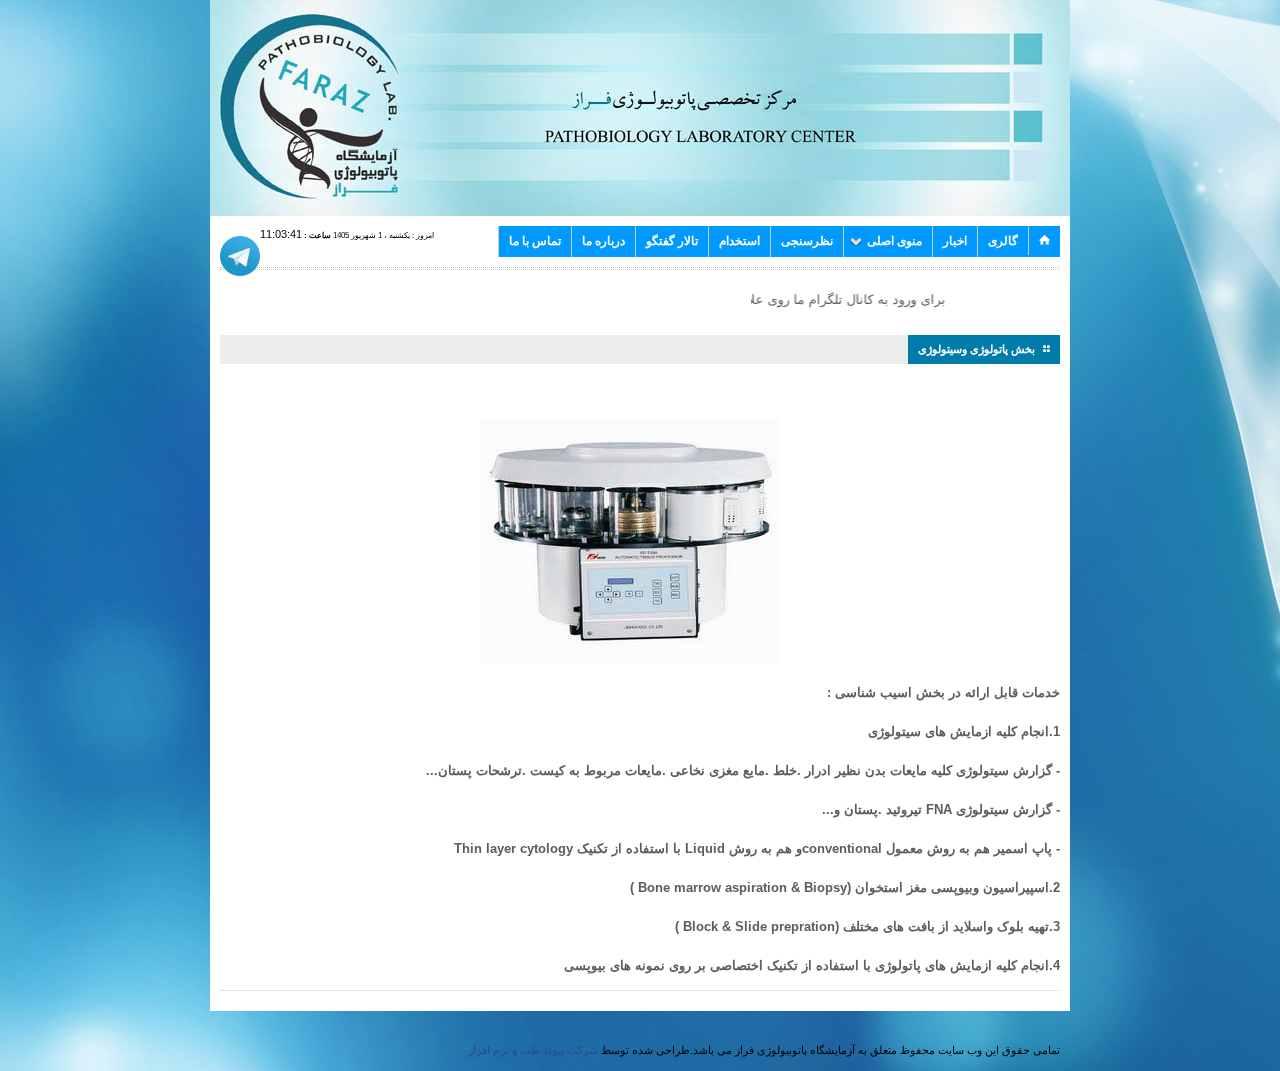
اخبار (955, 241)
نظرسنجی (807, 241)
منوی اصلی (894, 241)
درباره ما (603, 241)
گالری (1003, 241)
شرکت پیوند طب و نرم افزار (533, 1050)
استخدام (739, 241)
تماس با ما (535, 241)
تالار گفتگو (672, 241)
